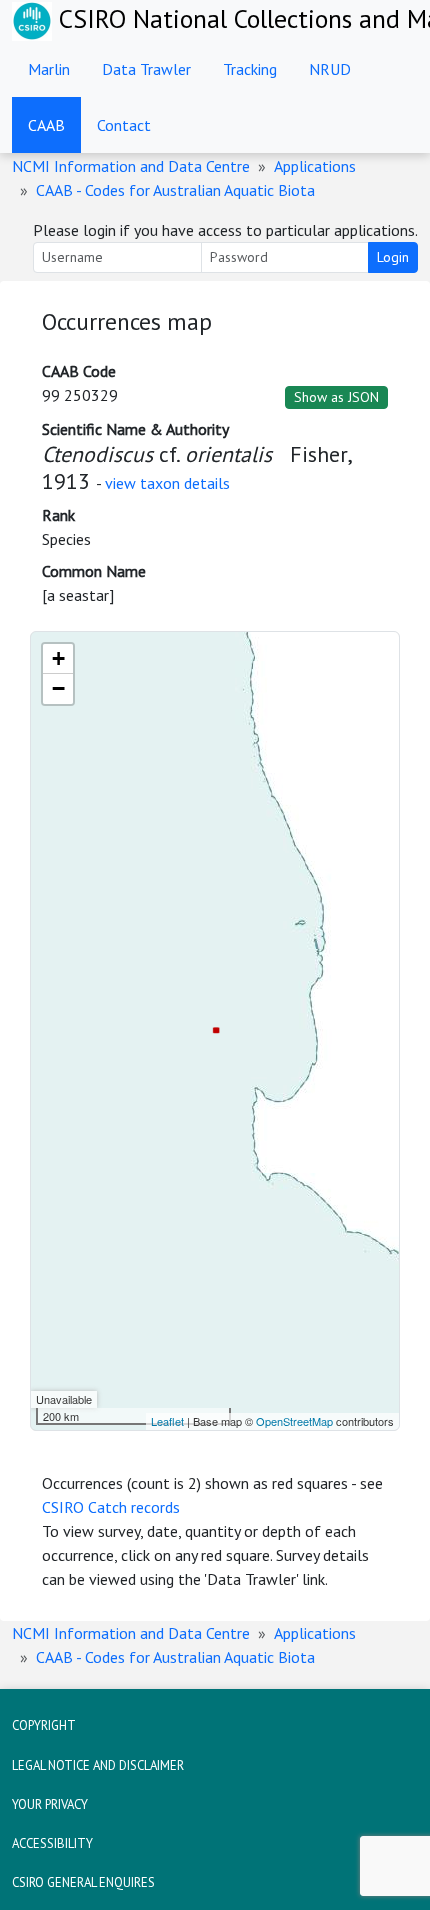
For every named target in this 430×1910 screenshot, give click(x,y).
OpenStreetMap (294, 1421)
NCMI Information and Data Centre (131, 166)
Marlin (49, 69)
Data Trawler (146, 69)
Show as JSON (336, 397)
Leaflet (167, 1421)
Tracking (250, 69)
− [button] (58, 688)
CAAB (46, 125)
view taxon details (167, 483)
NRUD (330, 69)
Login (393, 257)
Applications (315, 166)
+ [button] (58, 658)
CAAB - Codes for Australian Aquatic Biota (175, 190)
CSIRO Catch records (111, 1507)
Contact (124, 125)
